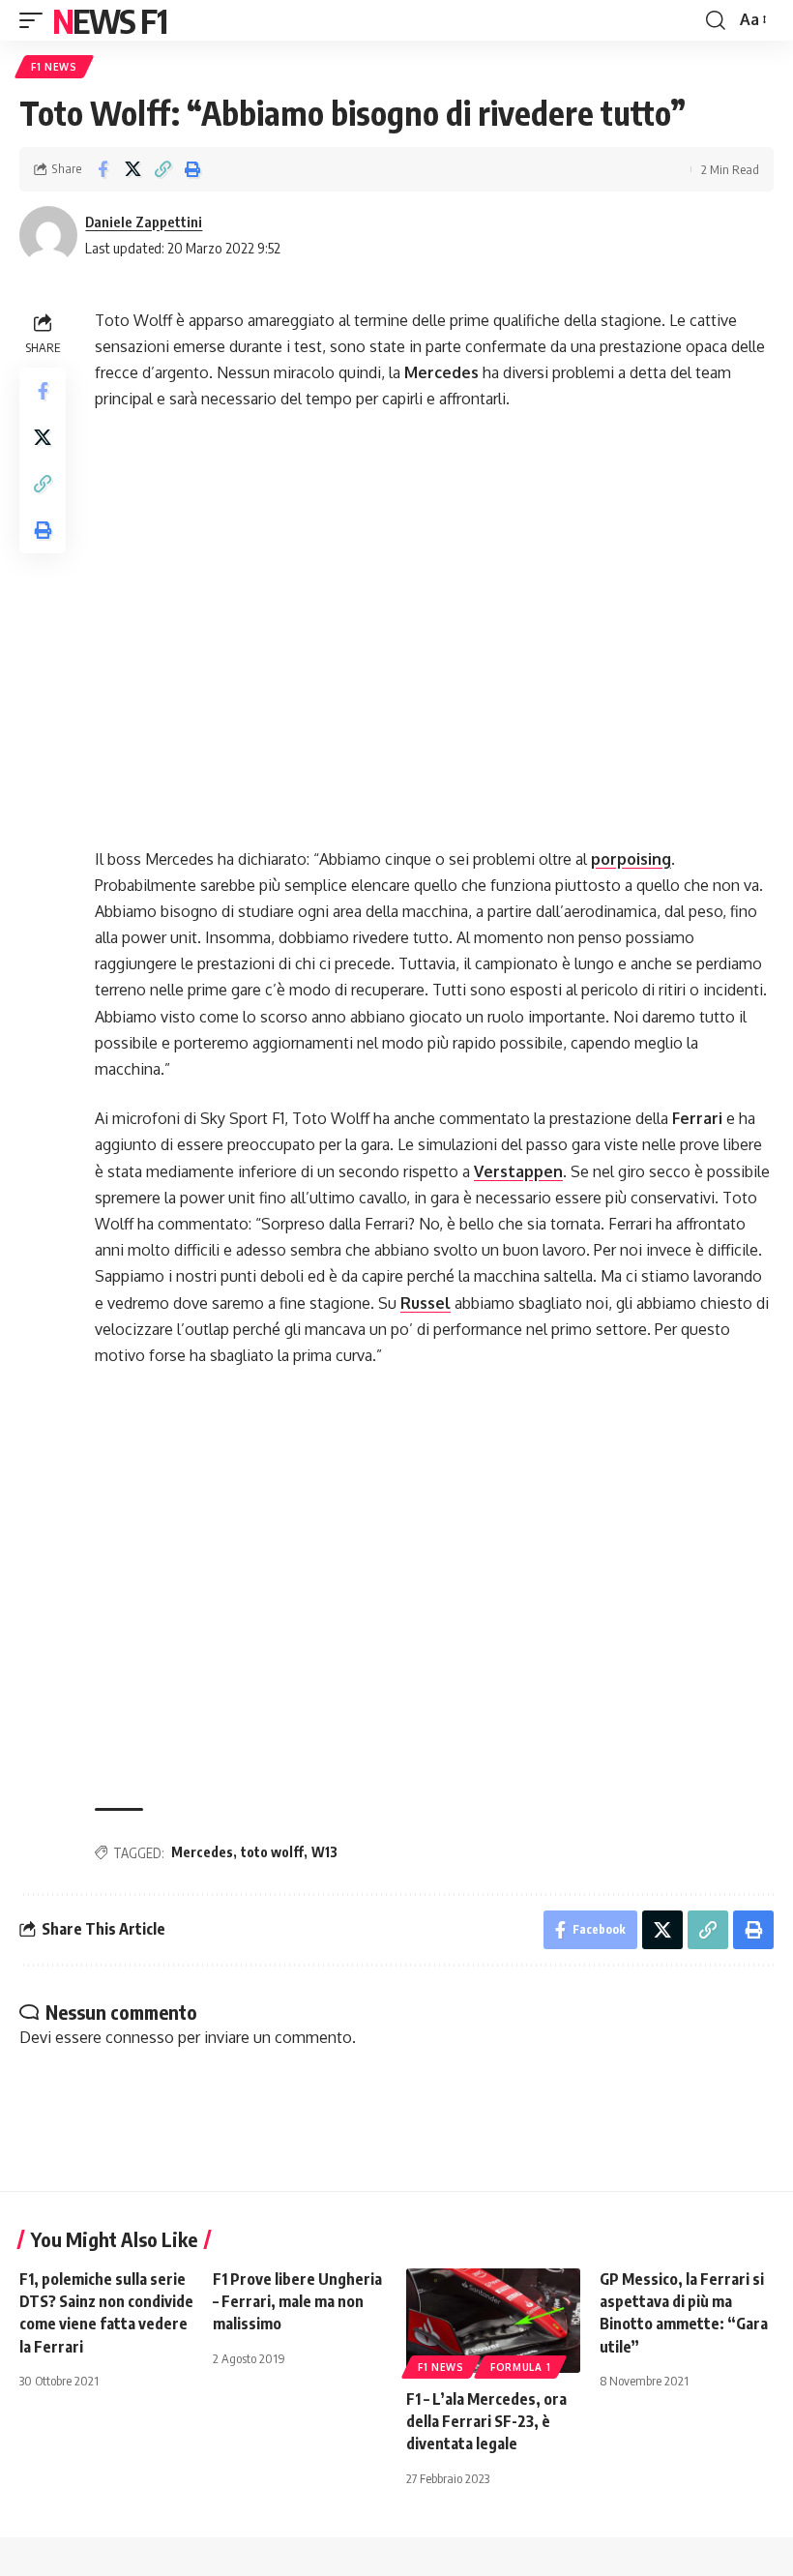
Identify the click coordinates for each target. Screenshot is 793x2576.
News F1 (109, 20)
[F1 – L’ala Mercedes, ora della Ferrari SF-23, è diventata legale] (493, 2321)
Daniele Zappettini (144, 222)
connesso (140, 2037)
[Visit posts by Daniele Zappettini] (48, 235)
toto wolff (272, 1852)
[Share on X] (132, 169)
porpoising (631, 859)
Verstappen (518, 1171)
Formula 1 (520, 2367)
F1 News (54, 67)
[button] (36, 20)
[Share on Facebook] (103, 169)
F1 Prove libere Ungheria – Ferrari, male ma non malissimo (297, 2301)
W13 (324, 1852)
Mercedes (202, 1852)
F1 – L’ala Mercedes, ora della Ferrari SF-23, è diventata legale (486, 2421)
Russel (426, 1303)
